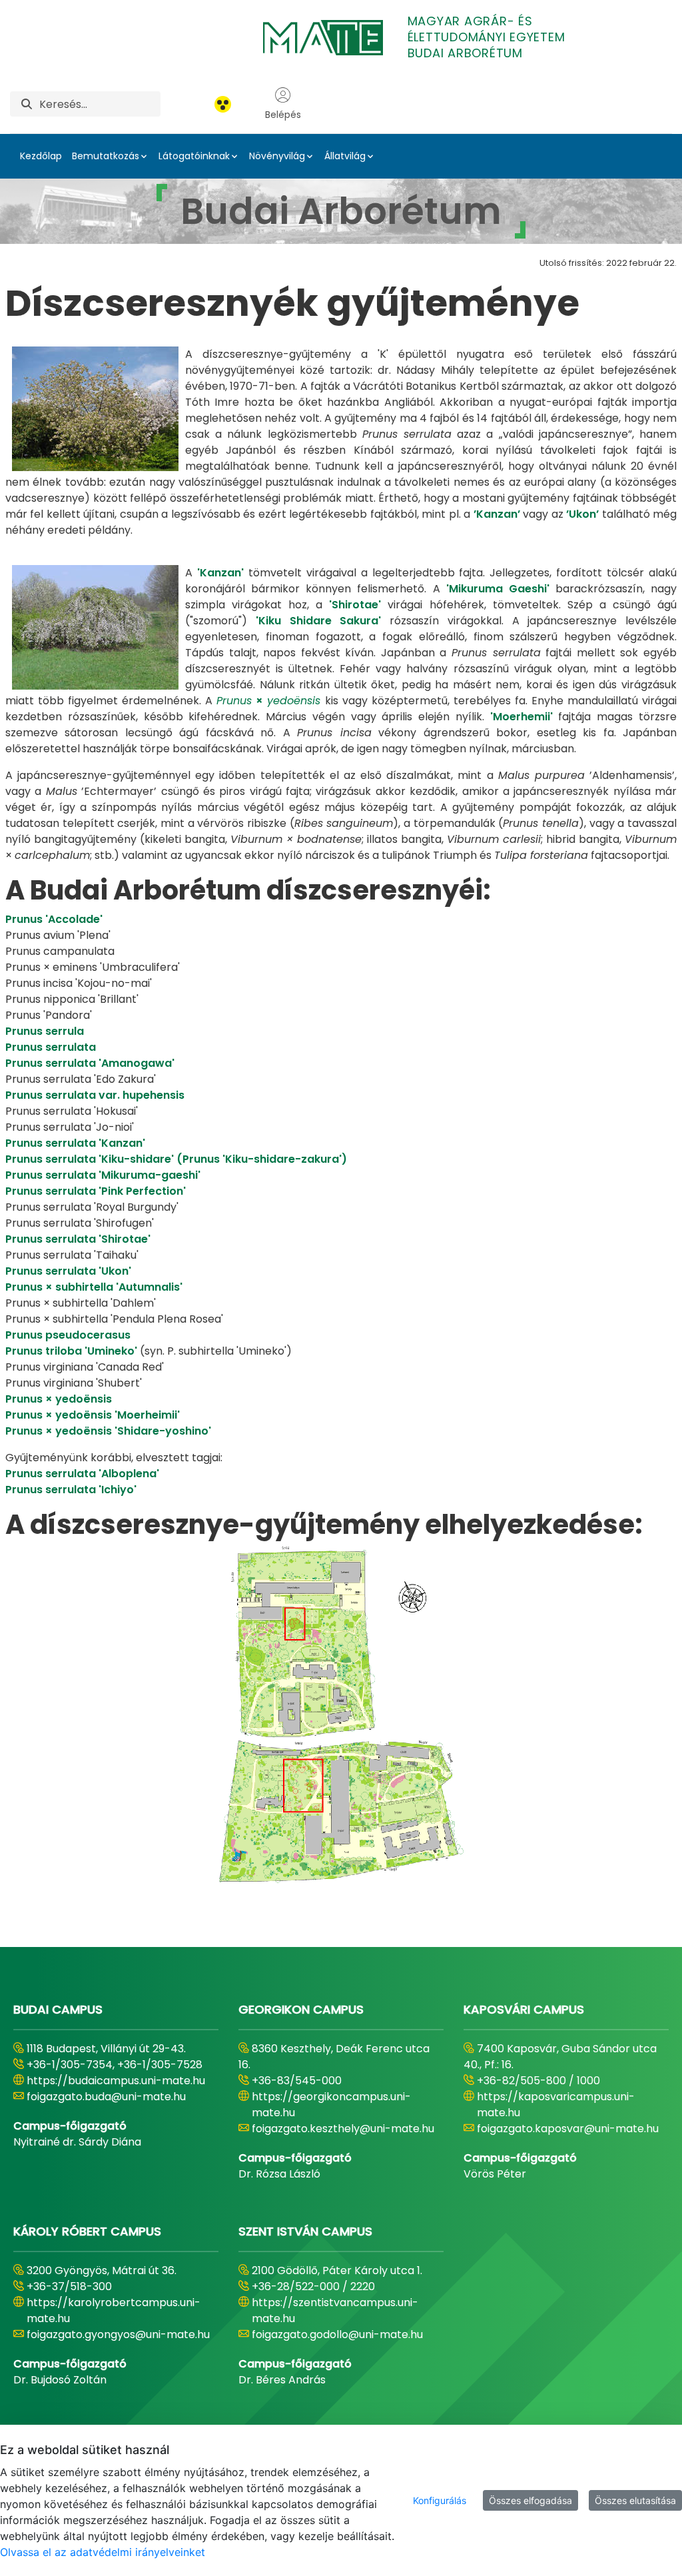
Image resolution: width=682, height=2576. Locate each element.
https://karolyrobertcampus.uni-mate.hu (114, 2310)
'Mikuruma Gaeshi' (498, 589)
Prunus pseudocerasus (68, 1335)
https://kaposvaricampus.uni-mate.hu (556, 2105)
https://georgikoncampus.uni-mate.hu (331, 2105)
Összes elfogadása (530, 2500)
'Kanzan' (220, 573)
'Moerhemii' (521, 717)
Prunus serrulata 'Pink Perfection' (96, 1191)
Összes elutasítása (635, 2500)
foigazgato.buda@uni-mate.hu (106, 2097)
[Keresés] (27, 104)
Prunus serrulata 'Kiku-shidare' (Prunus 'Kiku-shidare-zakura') (176, 1159)
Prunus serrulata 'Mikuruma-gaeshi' (103, 1175)
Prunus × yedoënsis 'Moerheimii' (93, 1415)
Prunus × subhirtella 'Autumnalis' (94, 1287)
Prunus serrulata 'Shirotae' (78, 1239)
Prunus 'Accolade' (54, 919)
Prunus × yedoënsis (59, 1399)
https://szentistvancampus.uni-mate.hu (335, 2310)
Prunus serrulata (51, 1047)
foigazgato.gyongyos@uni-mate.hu (118, 2334)
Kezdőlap (41, 156)
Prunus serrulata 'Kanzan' (75, 1143)
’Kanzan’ (497, 514)
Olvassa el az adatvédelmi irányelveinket (103, 2552)
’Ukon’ (582, 514)
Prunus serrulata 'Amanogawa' (90, 1063)
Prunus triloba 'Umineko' (71, 1351)
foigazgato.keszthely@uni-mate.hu (343, 2129)
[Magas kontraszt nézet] (223, 104)
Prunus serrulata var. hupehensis (95, 1095)
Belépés (283, 115)
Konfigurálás (440, 2500)
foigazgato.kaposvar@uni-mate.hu (568, 2129)
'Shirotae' (355, 605)
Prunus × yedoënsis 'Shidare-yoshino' (108, 1431)
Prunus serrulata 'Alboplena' (82, 1474)
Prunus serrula (45, 1031)
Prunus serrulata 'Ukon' (68, 1271)
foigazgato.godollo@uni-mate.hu (337, 2334)
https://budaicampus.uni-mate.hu (116, 2081)
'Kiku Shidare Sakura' (319, 621)
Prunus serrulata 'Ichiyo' (71, 1490)
